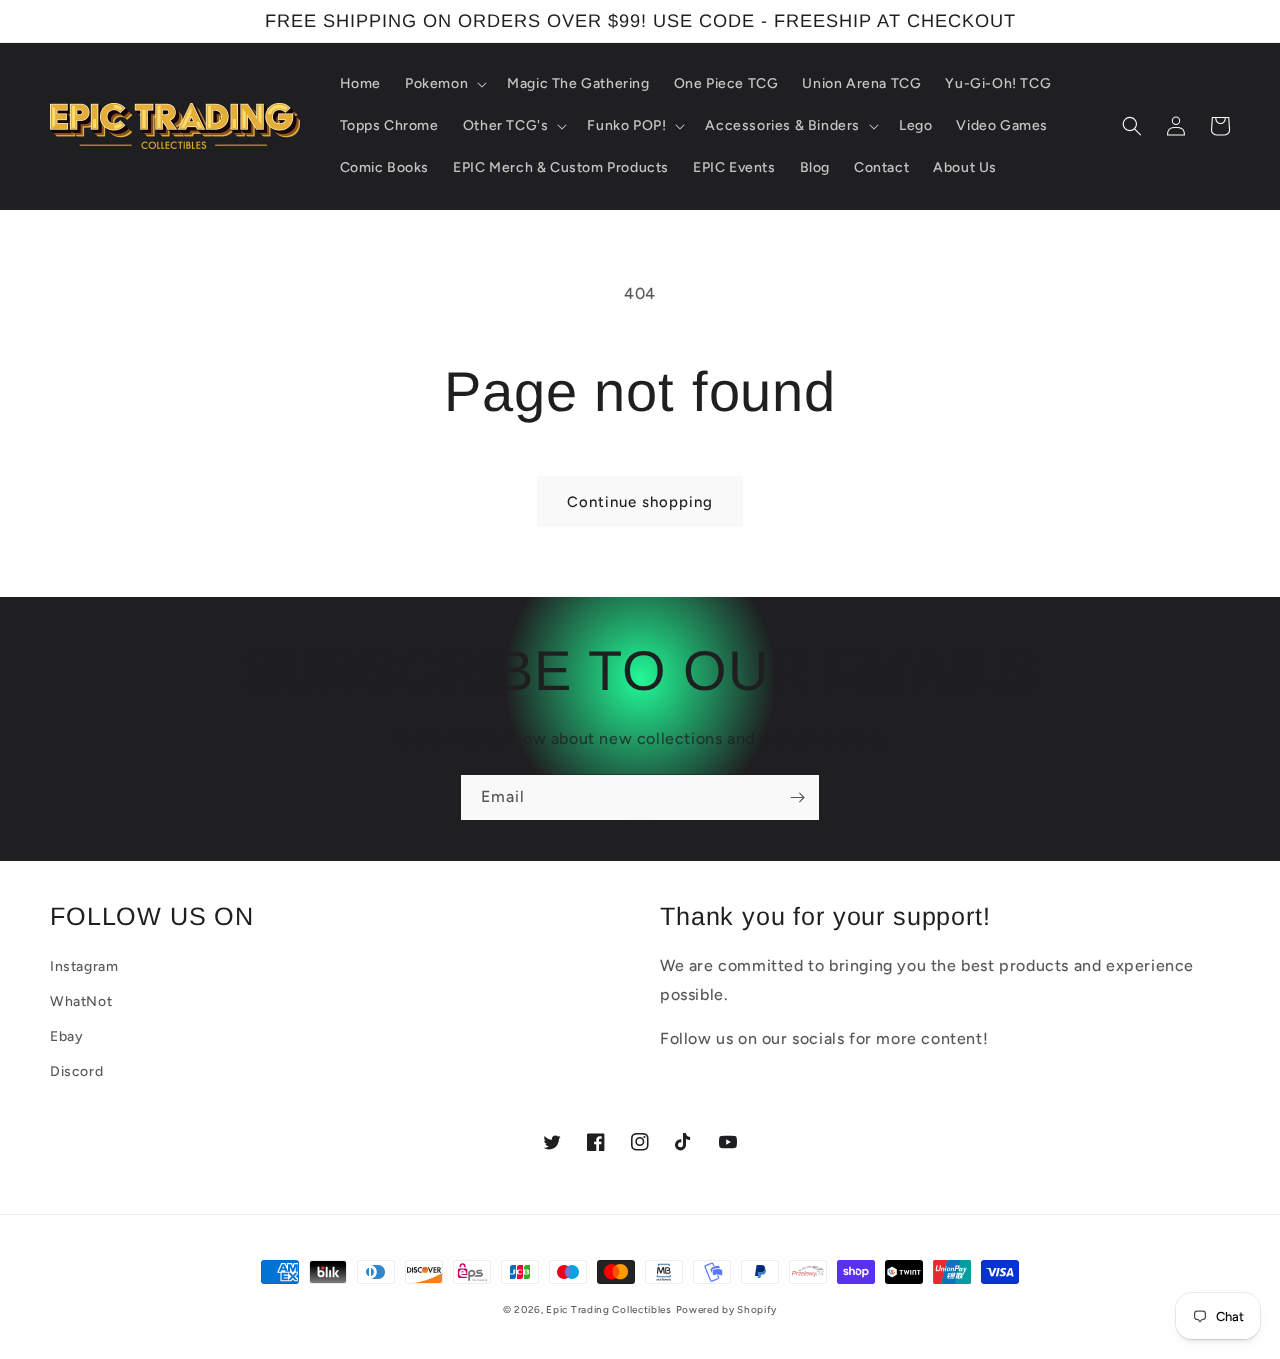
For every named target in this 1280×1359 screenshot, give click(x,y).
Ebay (66, 1036)
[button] (444, 84)
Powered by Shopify (727, 1309)
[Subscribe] (797, 797)
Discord (76, 1071)
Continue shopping (640, 502)
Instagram (84, 966)
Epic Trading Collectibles (609, 1309)
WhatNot (81, 1001)
